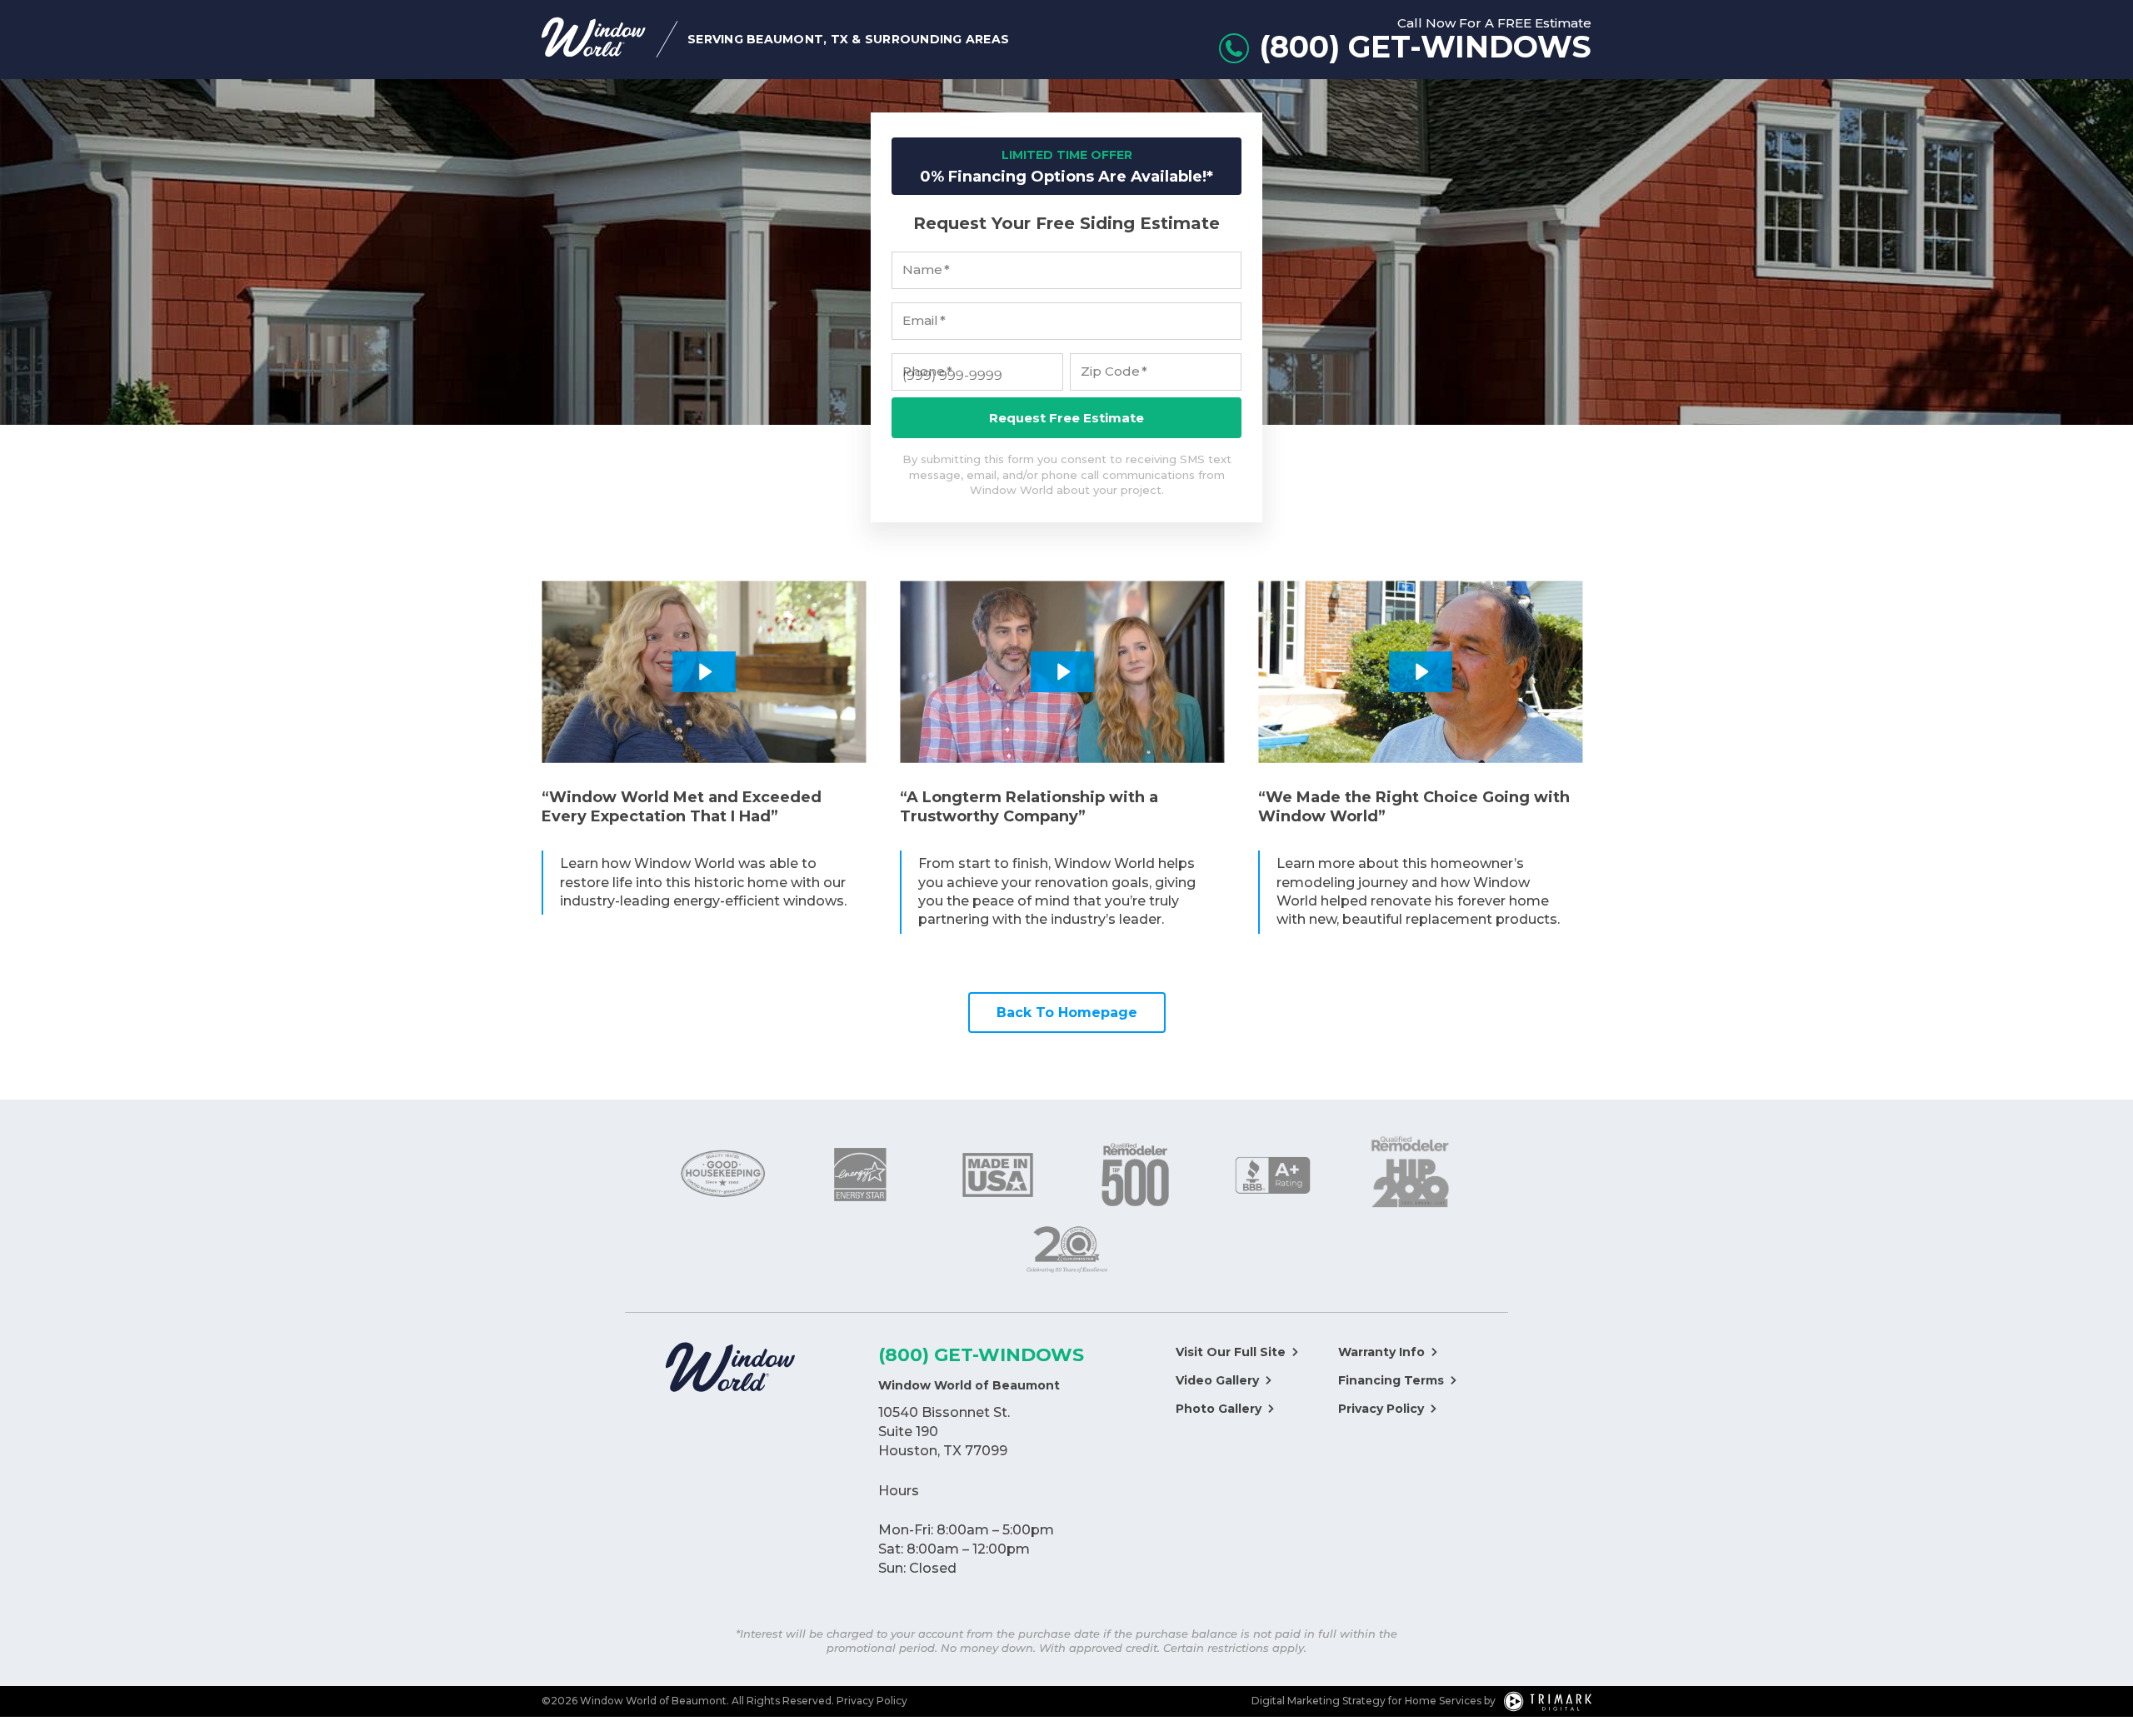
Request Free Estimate (1066, 418)
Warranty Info (1381, 1352)
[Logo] (730, 1369)
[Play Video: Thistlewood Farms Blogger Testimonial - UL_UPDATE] (704, 672)
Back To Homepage (1067, 1013)
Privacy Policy (1381, 1409)
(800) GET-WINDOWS (981, 1355)
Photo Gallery (1219, 1409)
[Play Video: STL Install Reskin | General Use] (1421, 672)
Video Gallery (1217, 1380)
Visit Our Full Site (1231, 1352)
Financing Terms (1391, 1380)
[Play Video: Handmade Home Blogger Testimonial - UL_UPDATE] (1062, 672)
